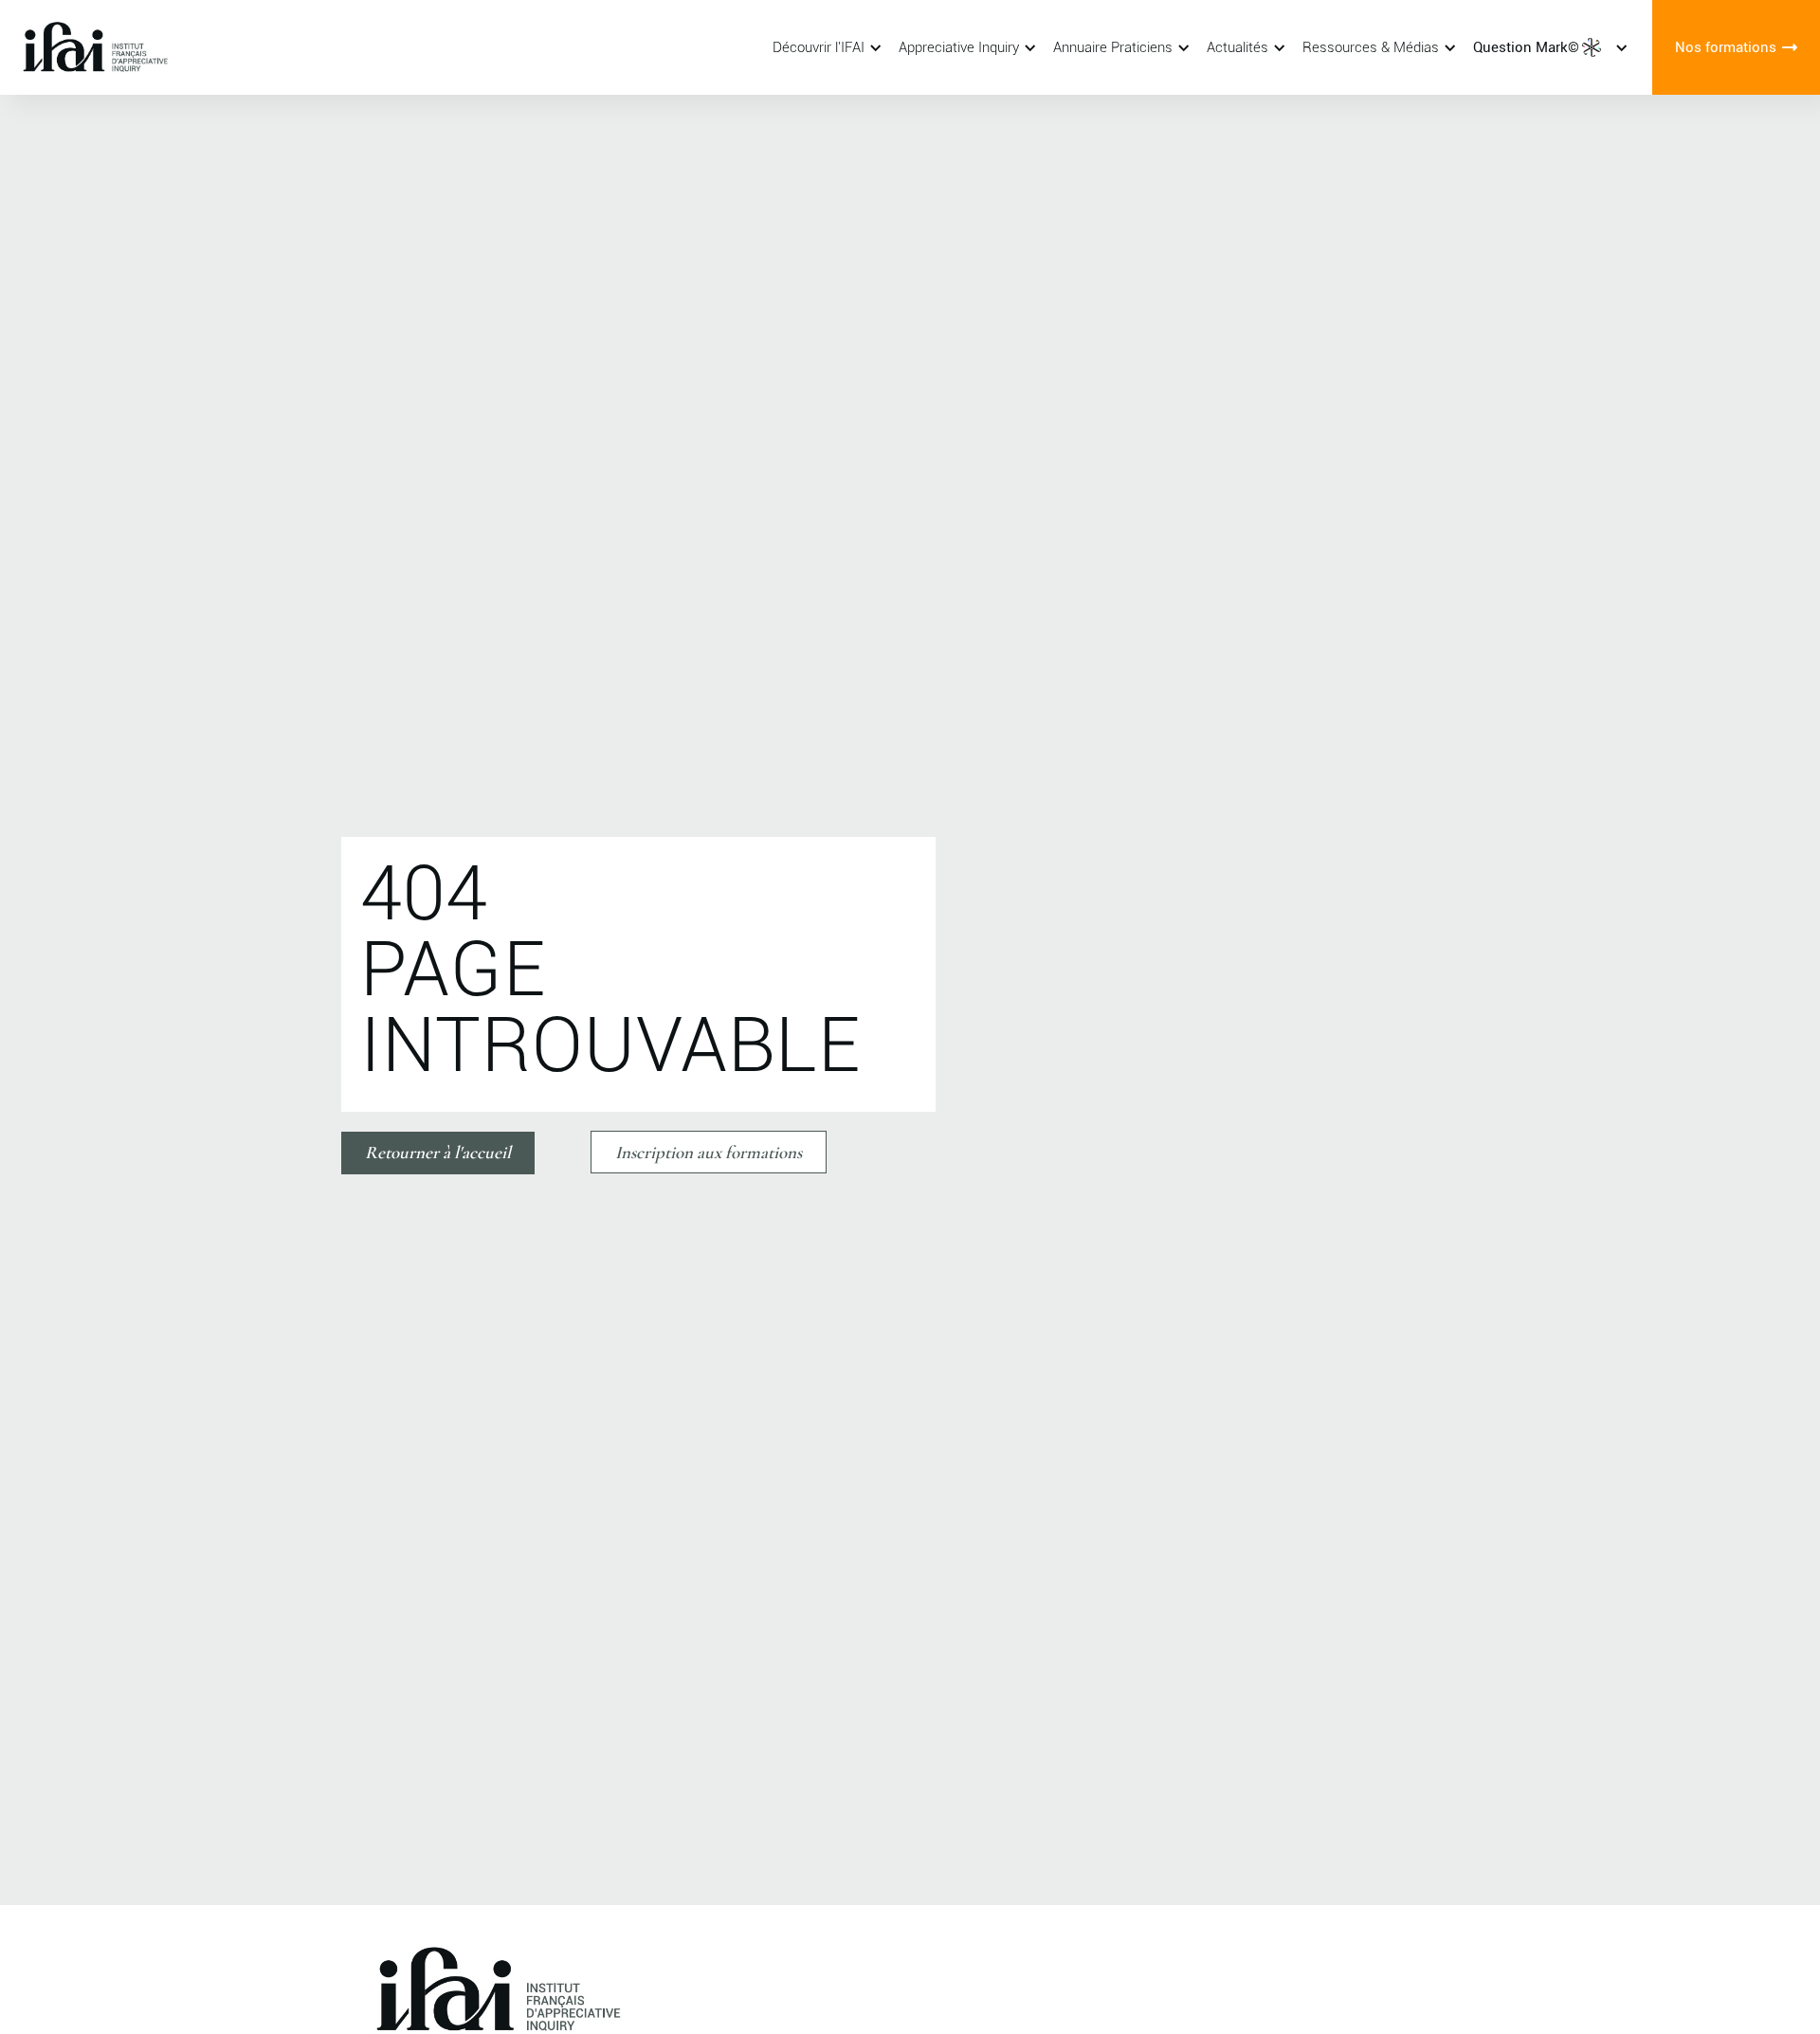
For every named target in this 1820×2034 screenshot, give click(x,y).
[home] (118, 47)
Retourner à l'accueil (438, 1152)
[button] (824, 47)
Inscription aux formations (709, 1152)
